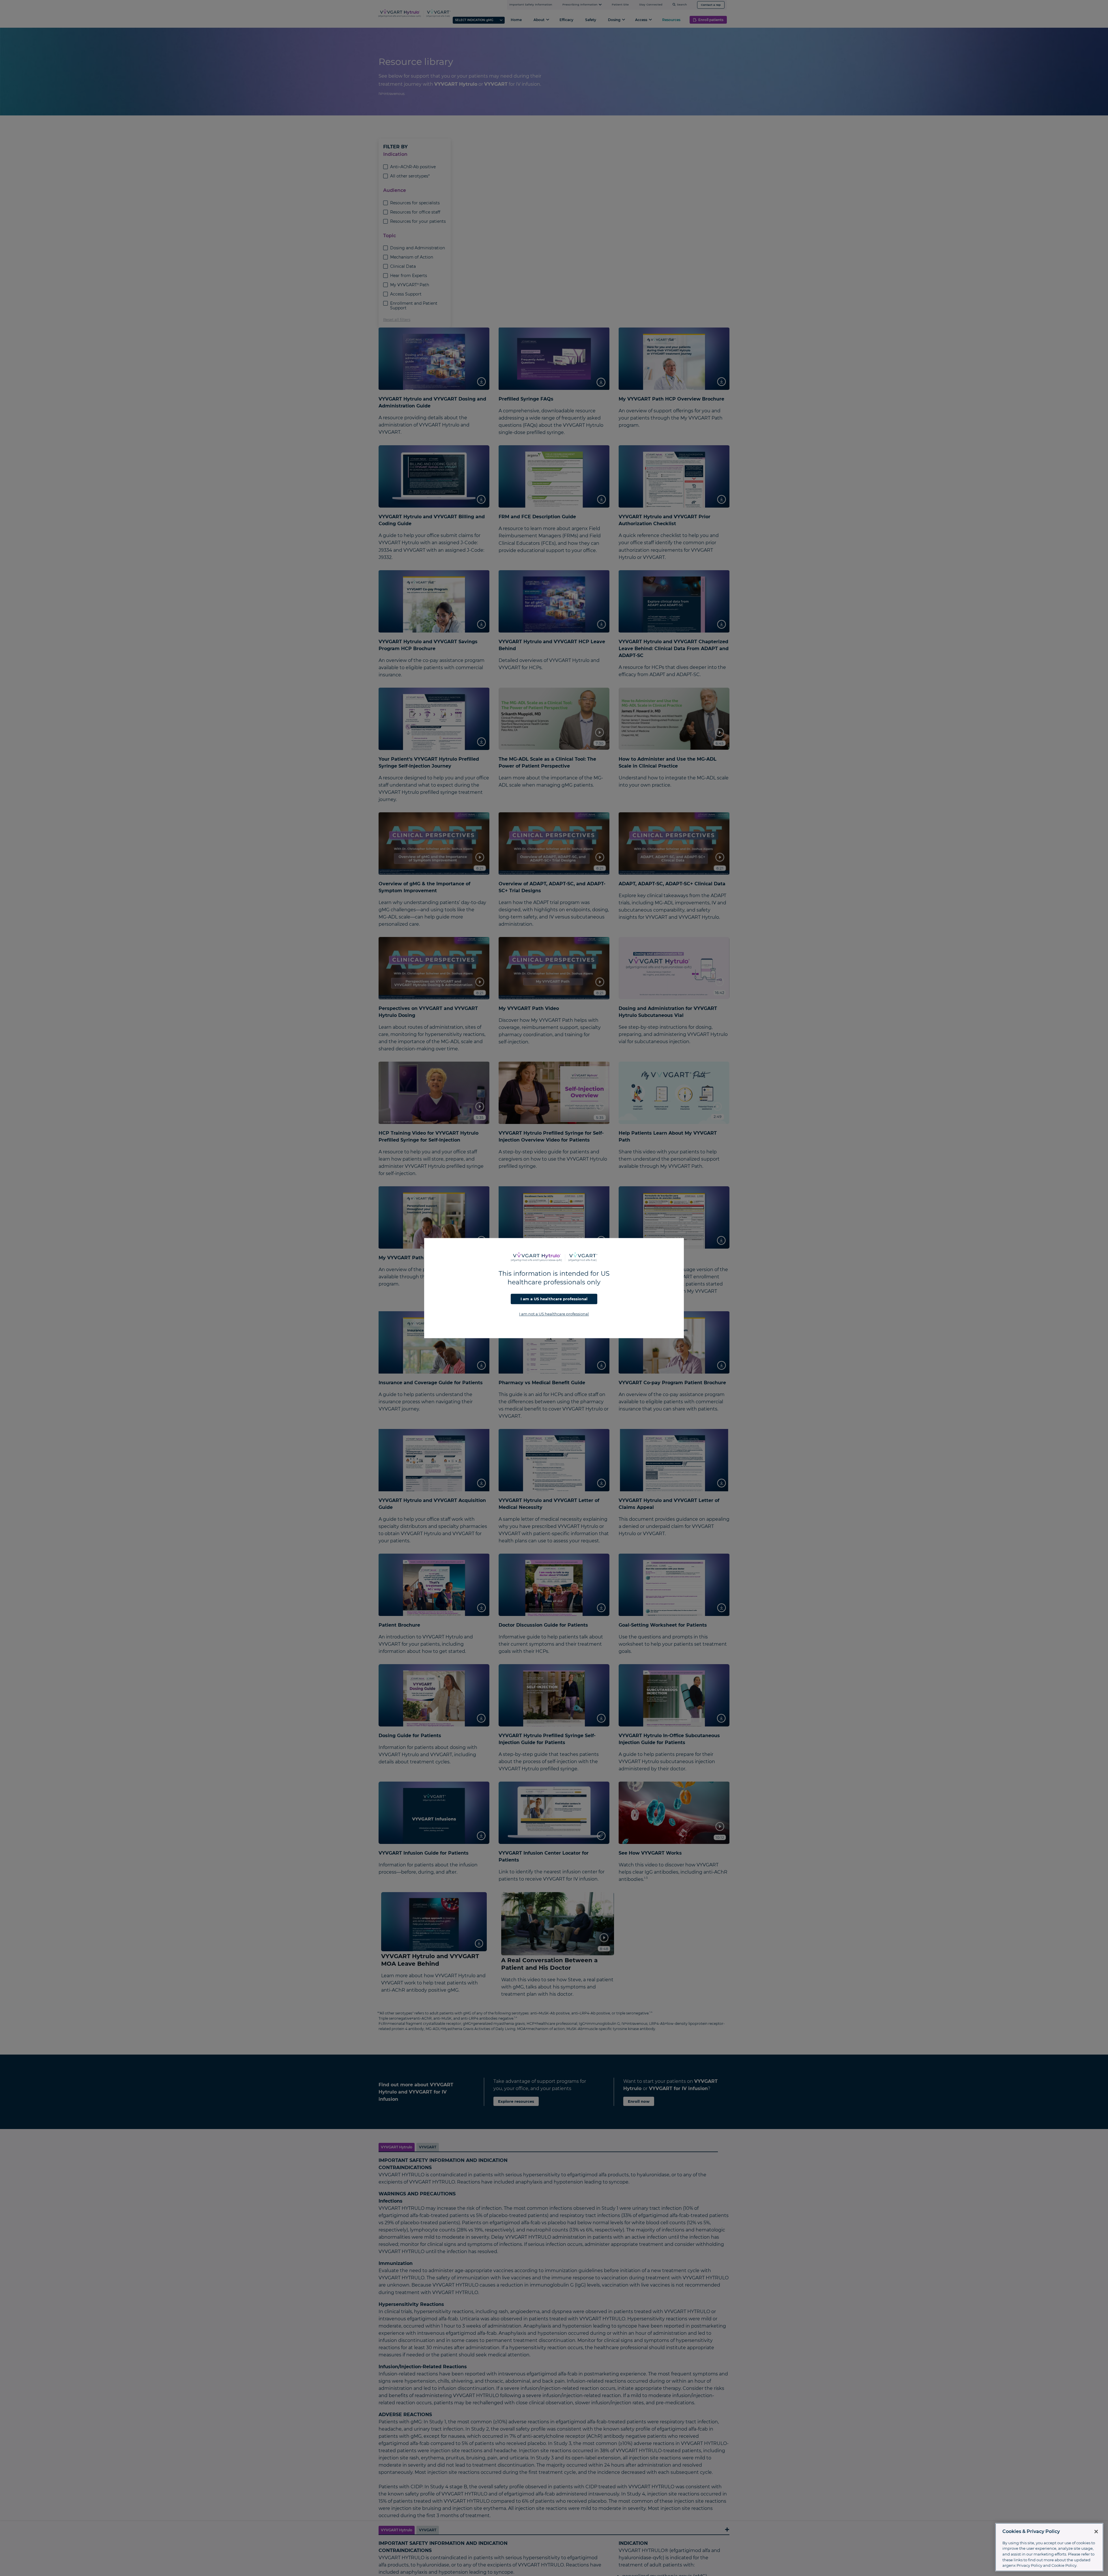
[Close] (1096, 2532)
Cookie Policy (1064, 2565)
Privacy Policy (1029, 2565)
